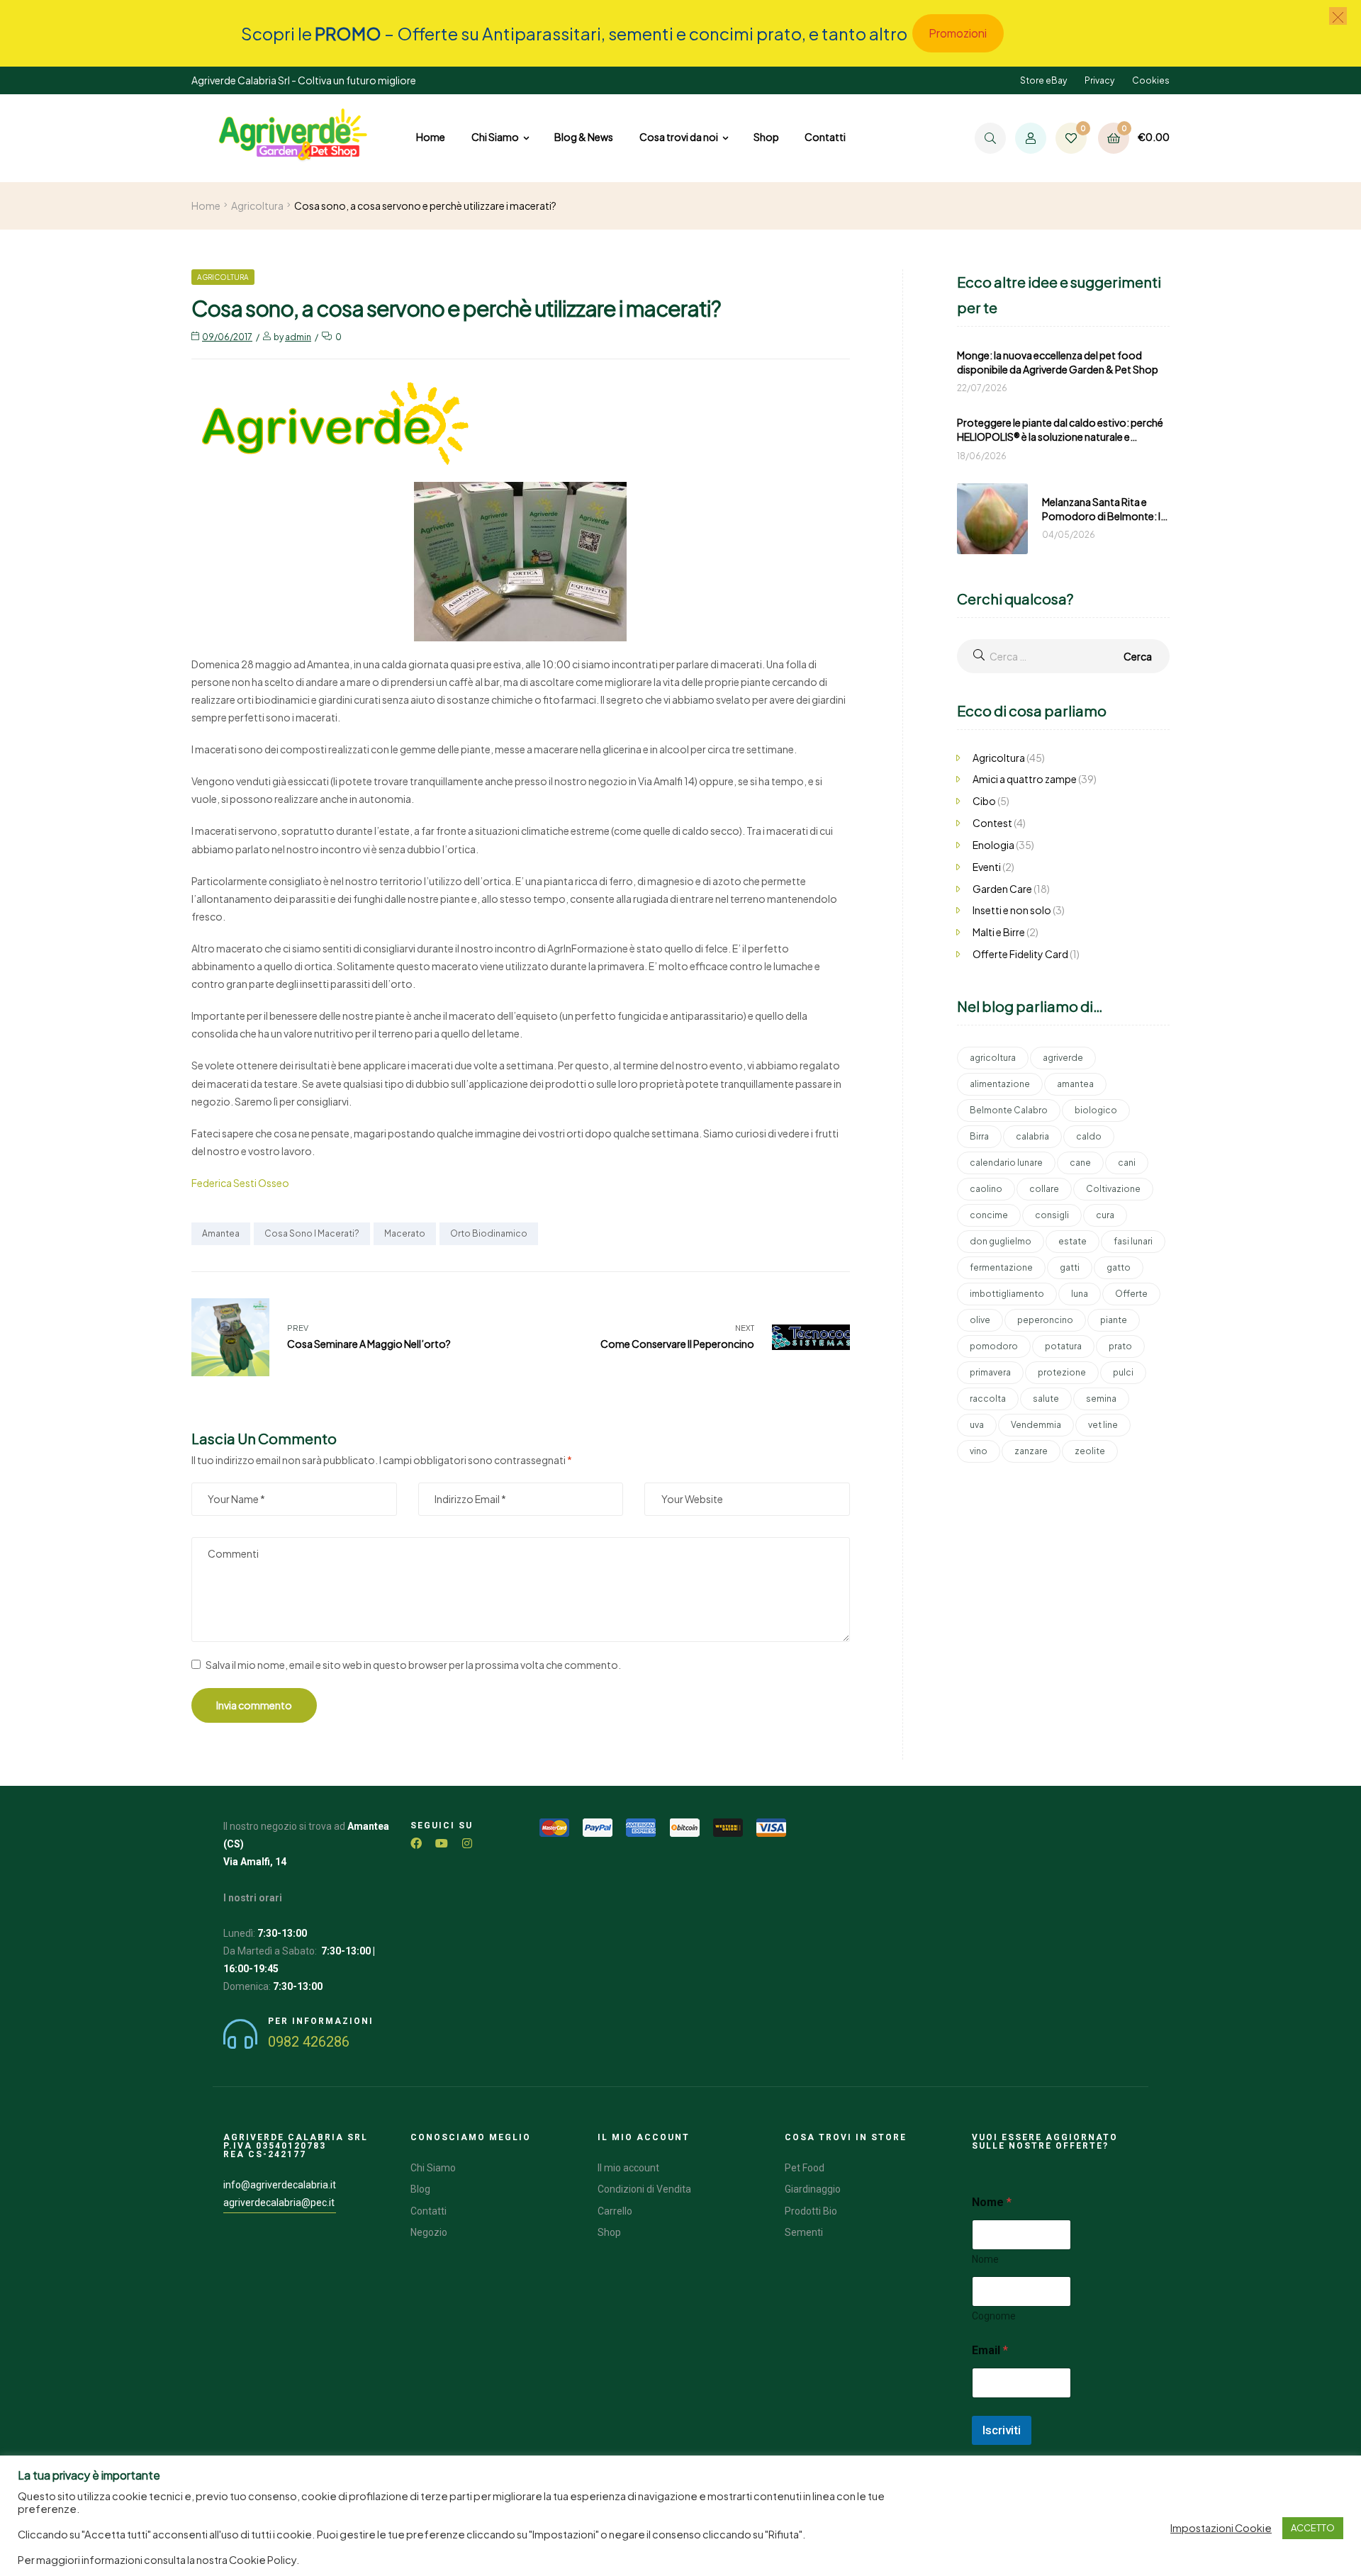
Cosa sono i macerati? (312, 1233)
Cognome (994, 2316)
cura (1105, 1215)
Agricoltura (257, 206)
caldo (1089, 1136)
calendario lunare (1006, 1163)
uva (977, 1425)
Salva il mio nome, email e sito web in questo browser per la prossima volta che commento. (413, 1665)
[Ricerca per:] (1063, 656)
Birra (979, 1136)
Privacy (1099, 80)
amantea (221, 1233)
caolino (986, 1189)
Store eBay (1043, 80)
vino (979, 1451)
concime (989, 1215)
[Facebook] (416, 1843)
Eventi (987, 867)
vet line (1103, 1425)
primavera (990, 1372)
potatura (1063, 1346)
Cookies (1151, 80)
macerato (405, 1233)
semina (1101, 1399)
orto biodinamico (489, 1233)
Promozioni (958, 33)
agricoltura (993, 1058)
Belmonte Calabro (1009, 1110)
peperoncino (1045, 1320)
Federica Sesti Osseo (240, 1183)
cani (1127, 1163)
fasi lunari (1133, 1241)
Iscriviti (1002, 2430)
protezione (1062, 1372)
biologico (1096, 1110)
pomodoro (994, 1346)
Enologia (993, 845)
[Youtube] (442, 1843)
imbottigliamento (1007, 1294)
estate (1072, 1241)
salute (1046, 1399)
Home (206, 206)
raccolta (988, 1399)
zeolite (1090, 1451)
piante (1114, 1320)
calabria (1032, 1136)
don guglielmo (1001, 1241)
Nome (985, 2259)
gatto (1119, 1267)
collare (1044, 1189)
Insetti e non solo (1012, 910)
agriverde (1063, 1058)
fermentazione (1001, 1267)
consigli (1052, 1215)
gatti (1070, 1267)
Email (990, 2350)
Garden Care (1002, 889)
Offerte (1131, 1294)
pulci (1123, 1372)
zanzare (1031, 1451)
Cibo (984, 801)
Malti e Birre (999, 932)
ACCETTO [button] (1313, 2528)
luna (1080, 1294)
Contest (992, 823)
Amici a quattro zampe (1025, 779)
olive (980, 1320)
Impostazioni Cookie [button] (1221, 2528)
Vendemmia (1036, 1425)
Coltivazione (1113, 1189)
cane (1080, 1163)
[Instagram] (467, 1843)
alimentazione (1000, 1084)
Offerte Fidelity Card (1020, 954)
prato (1120, 1346)
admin (298, 337)
